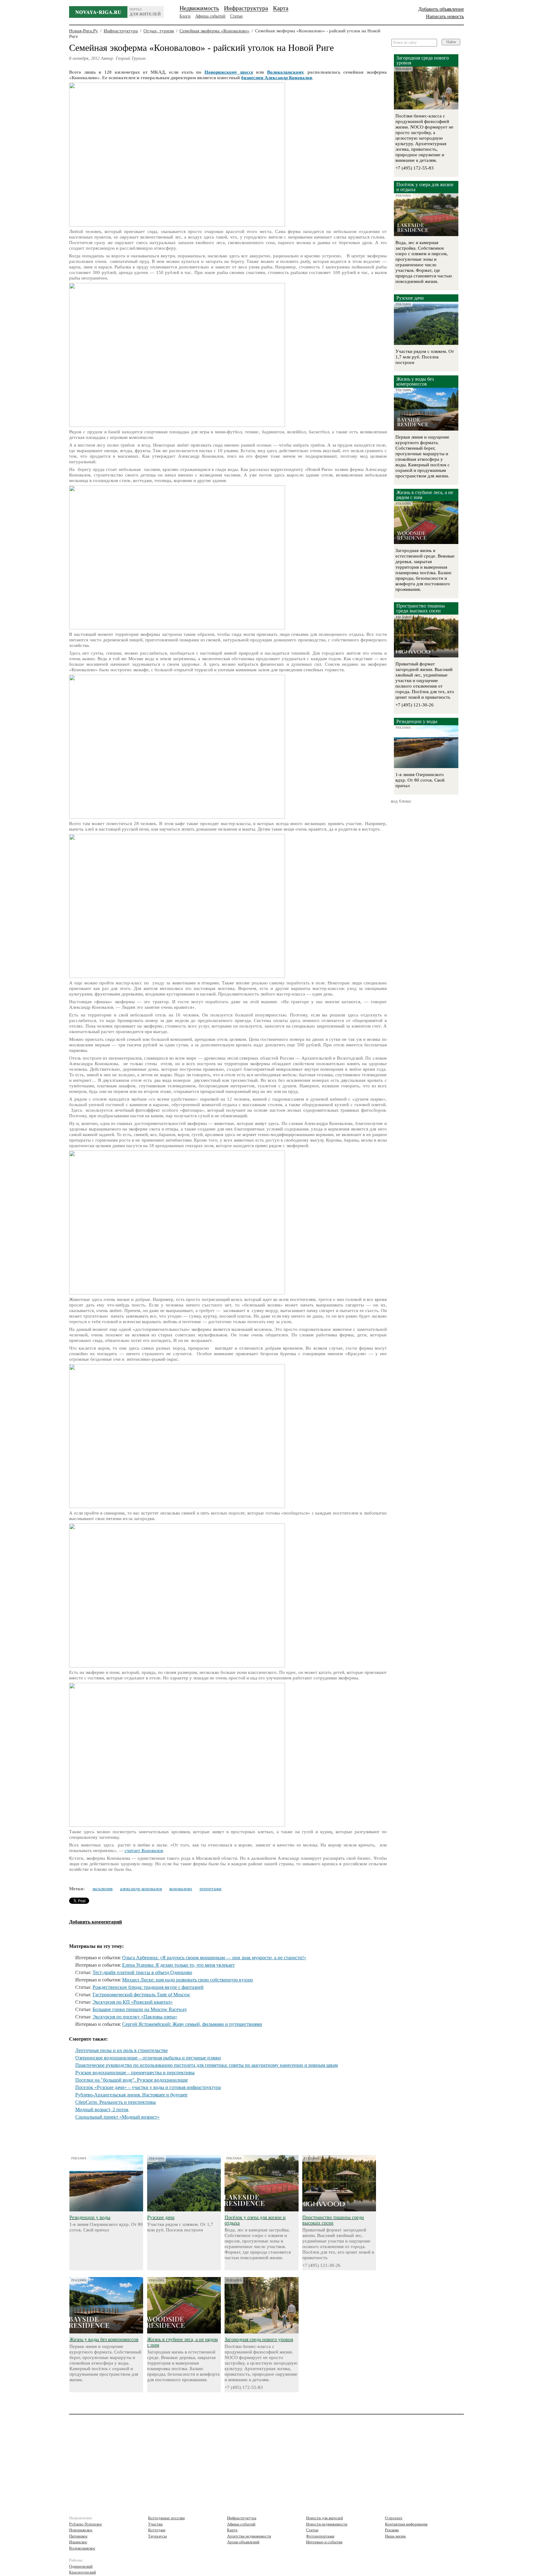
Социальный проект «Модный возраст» (117, 2117)
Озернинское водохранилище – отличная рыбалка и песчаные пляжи (148, 2058)
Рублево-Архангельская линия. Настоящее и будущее (131, 2095)
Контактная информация (406, 2524)
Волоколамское (82, 2548)
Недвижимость (199, 8)
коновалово (181, 1889)
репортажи (211, 1889)
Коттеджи (157, 2530)
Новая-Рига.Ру (84, 31)
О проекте (394, 2518)
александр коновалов (141, 1889)
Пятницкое (78, 2536)
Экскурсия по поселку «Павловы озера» (135, 2017)
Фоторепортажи (320, 2536)
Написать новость (445, 16)
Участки (155, 2524)
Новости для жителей (324, 2518)
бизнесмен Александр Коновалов (277, 78)
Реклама (392, 2530)
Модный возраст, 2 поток (102, 2110)
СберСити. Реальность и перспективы (116, 2102)
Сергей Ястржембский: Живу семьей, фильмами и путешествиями (192, 2024)
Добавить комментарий (95, 1922)
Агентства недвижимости (249, 2536)
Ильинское (78, 2542)
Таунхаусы (157, 2536)
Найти (451, 42)
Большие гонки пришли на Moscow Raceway (140, 2009)
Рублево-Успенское (86, 2524)
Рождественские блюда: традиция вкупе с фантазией (148, 1987)
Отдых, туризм (159, 31)
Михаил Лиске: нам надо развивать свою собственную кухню (188, 1980)
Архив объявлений (243, 2542)
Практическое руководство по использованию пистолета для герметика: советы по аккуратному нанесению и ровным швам (207, 2065)
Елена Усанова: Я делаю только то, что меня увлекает (178, 1965)
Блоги (185, 16)
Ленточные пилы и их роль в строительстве (122, 2050)
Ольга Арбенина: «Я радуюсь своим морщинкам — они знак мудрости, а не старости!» (214, 1958)
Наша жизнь (395, 2536)
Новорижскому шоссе (229, 72)
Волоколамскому (285, 72)
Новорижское (81, 2530)
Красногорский (83, 2572)
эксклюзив (102, 1889)
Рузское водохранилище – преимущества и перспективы (135, 2073)
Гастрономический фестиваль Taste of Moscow (141, 1995)
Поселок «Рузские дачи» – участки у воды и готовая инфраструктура (148, 2087)
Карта (281, 8)
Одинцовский (81, 2566)
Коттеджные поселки (166, 2518)
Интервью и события (324, 2542)
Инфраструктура (246, 8)
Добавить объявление (441, 9)
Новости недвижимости (327, 2524)
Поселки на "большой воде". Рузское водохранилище (132, 2080)
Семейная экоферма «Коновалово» (215, 31)
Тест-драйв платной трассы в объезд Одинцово (142, 1972)
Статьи (236, 16)
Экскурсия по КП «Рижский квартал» (133, 2002)
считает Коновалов (144, 1850)
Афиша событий (210, 16)
